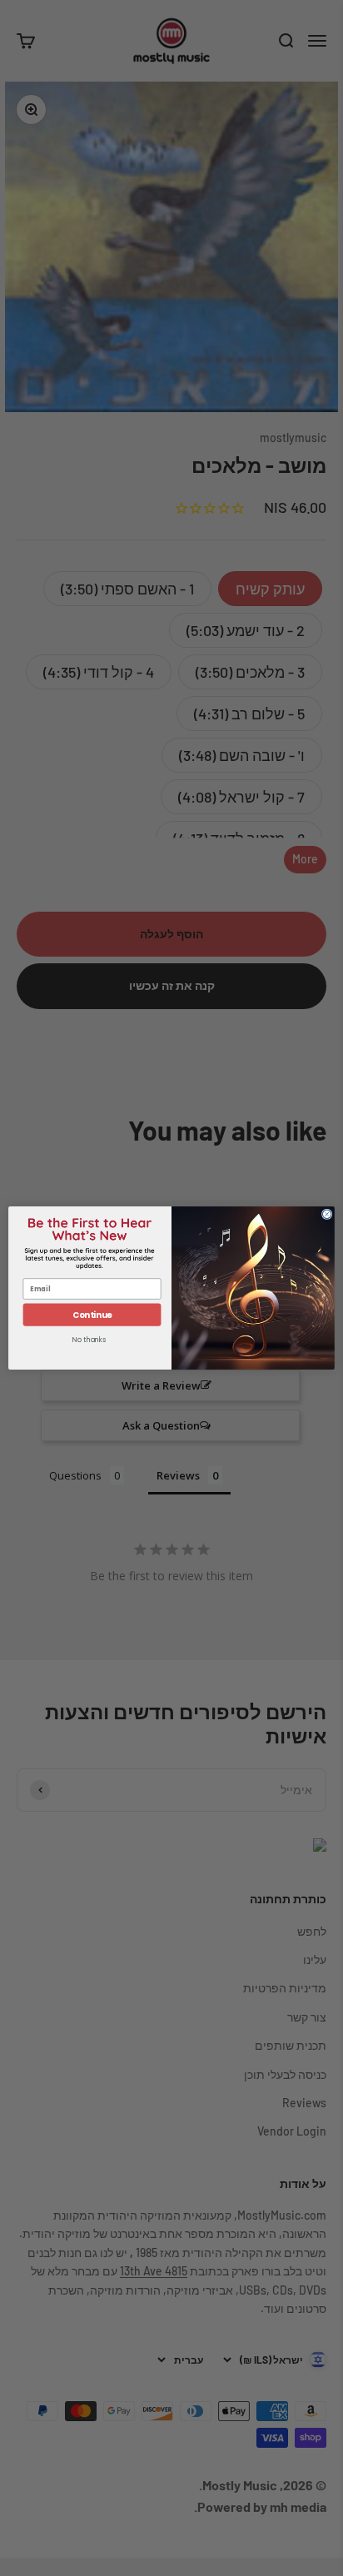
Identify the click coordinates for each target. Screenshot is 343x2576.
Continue (92, 1315)
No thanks (89, 1340)
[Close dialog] (327, 1214)
